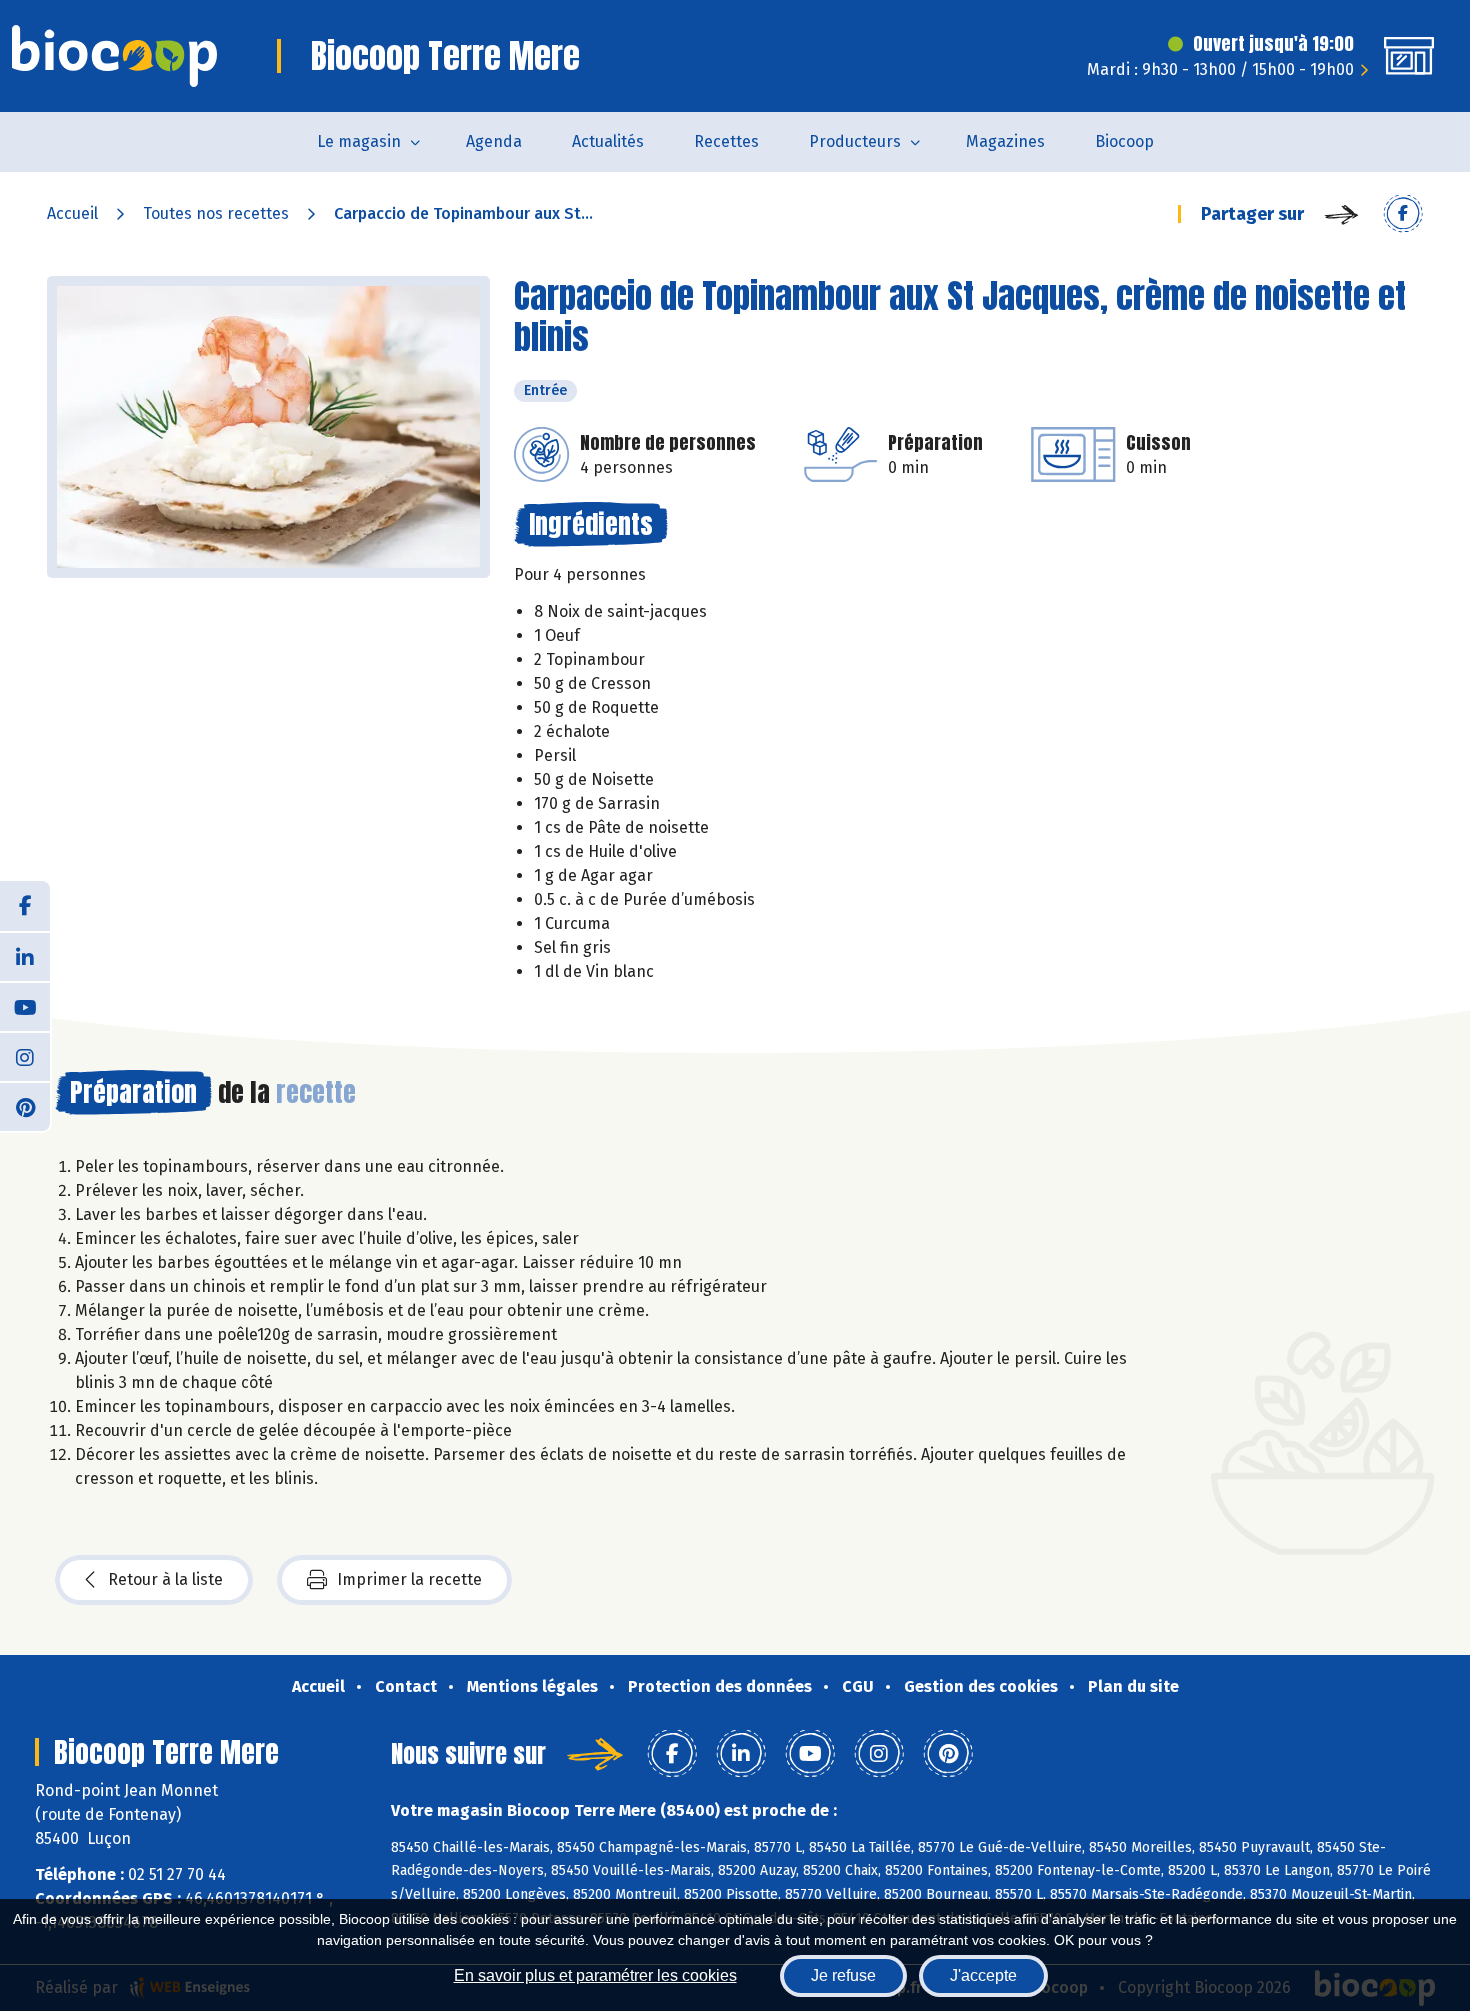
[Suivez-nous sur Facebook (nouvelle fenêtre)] (25, 906)
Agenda (494, 141)
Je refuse (843, 1975)
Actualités (608, 141)
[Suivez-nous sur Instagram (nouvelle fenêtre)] (25, 1056)
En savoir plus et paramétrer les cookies (595, 1975)
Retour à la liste (165, 1579)
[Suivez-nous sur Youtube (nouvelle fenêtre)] (25, 1006)
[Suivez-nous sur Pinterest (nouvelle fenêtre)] (25, 1106)
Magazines (1005, 141)
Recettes (726, 141)
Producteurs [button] (855, 141)
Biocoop (1124, 141)
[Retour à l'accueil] (114, 56)
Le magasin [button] (359, 141)
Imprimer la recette (409, 1579)
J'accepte (983, 1975)
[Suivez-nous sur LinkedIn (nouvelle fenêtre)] (25, 956)
